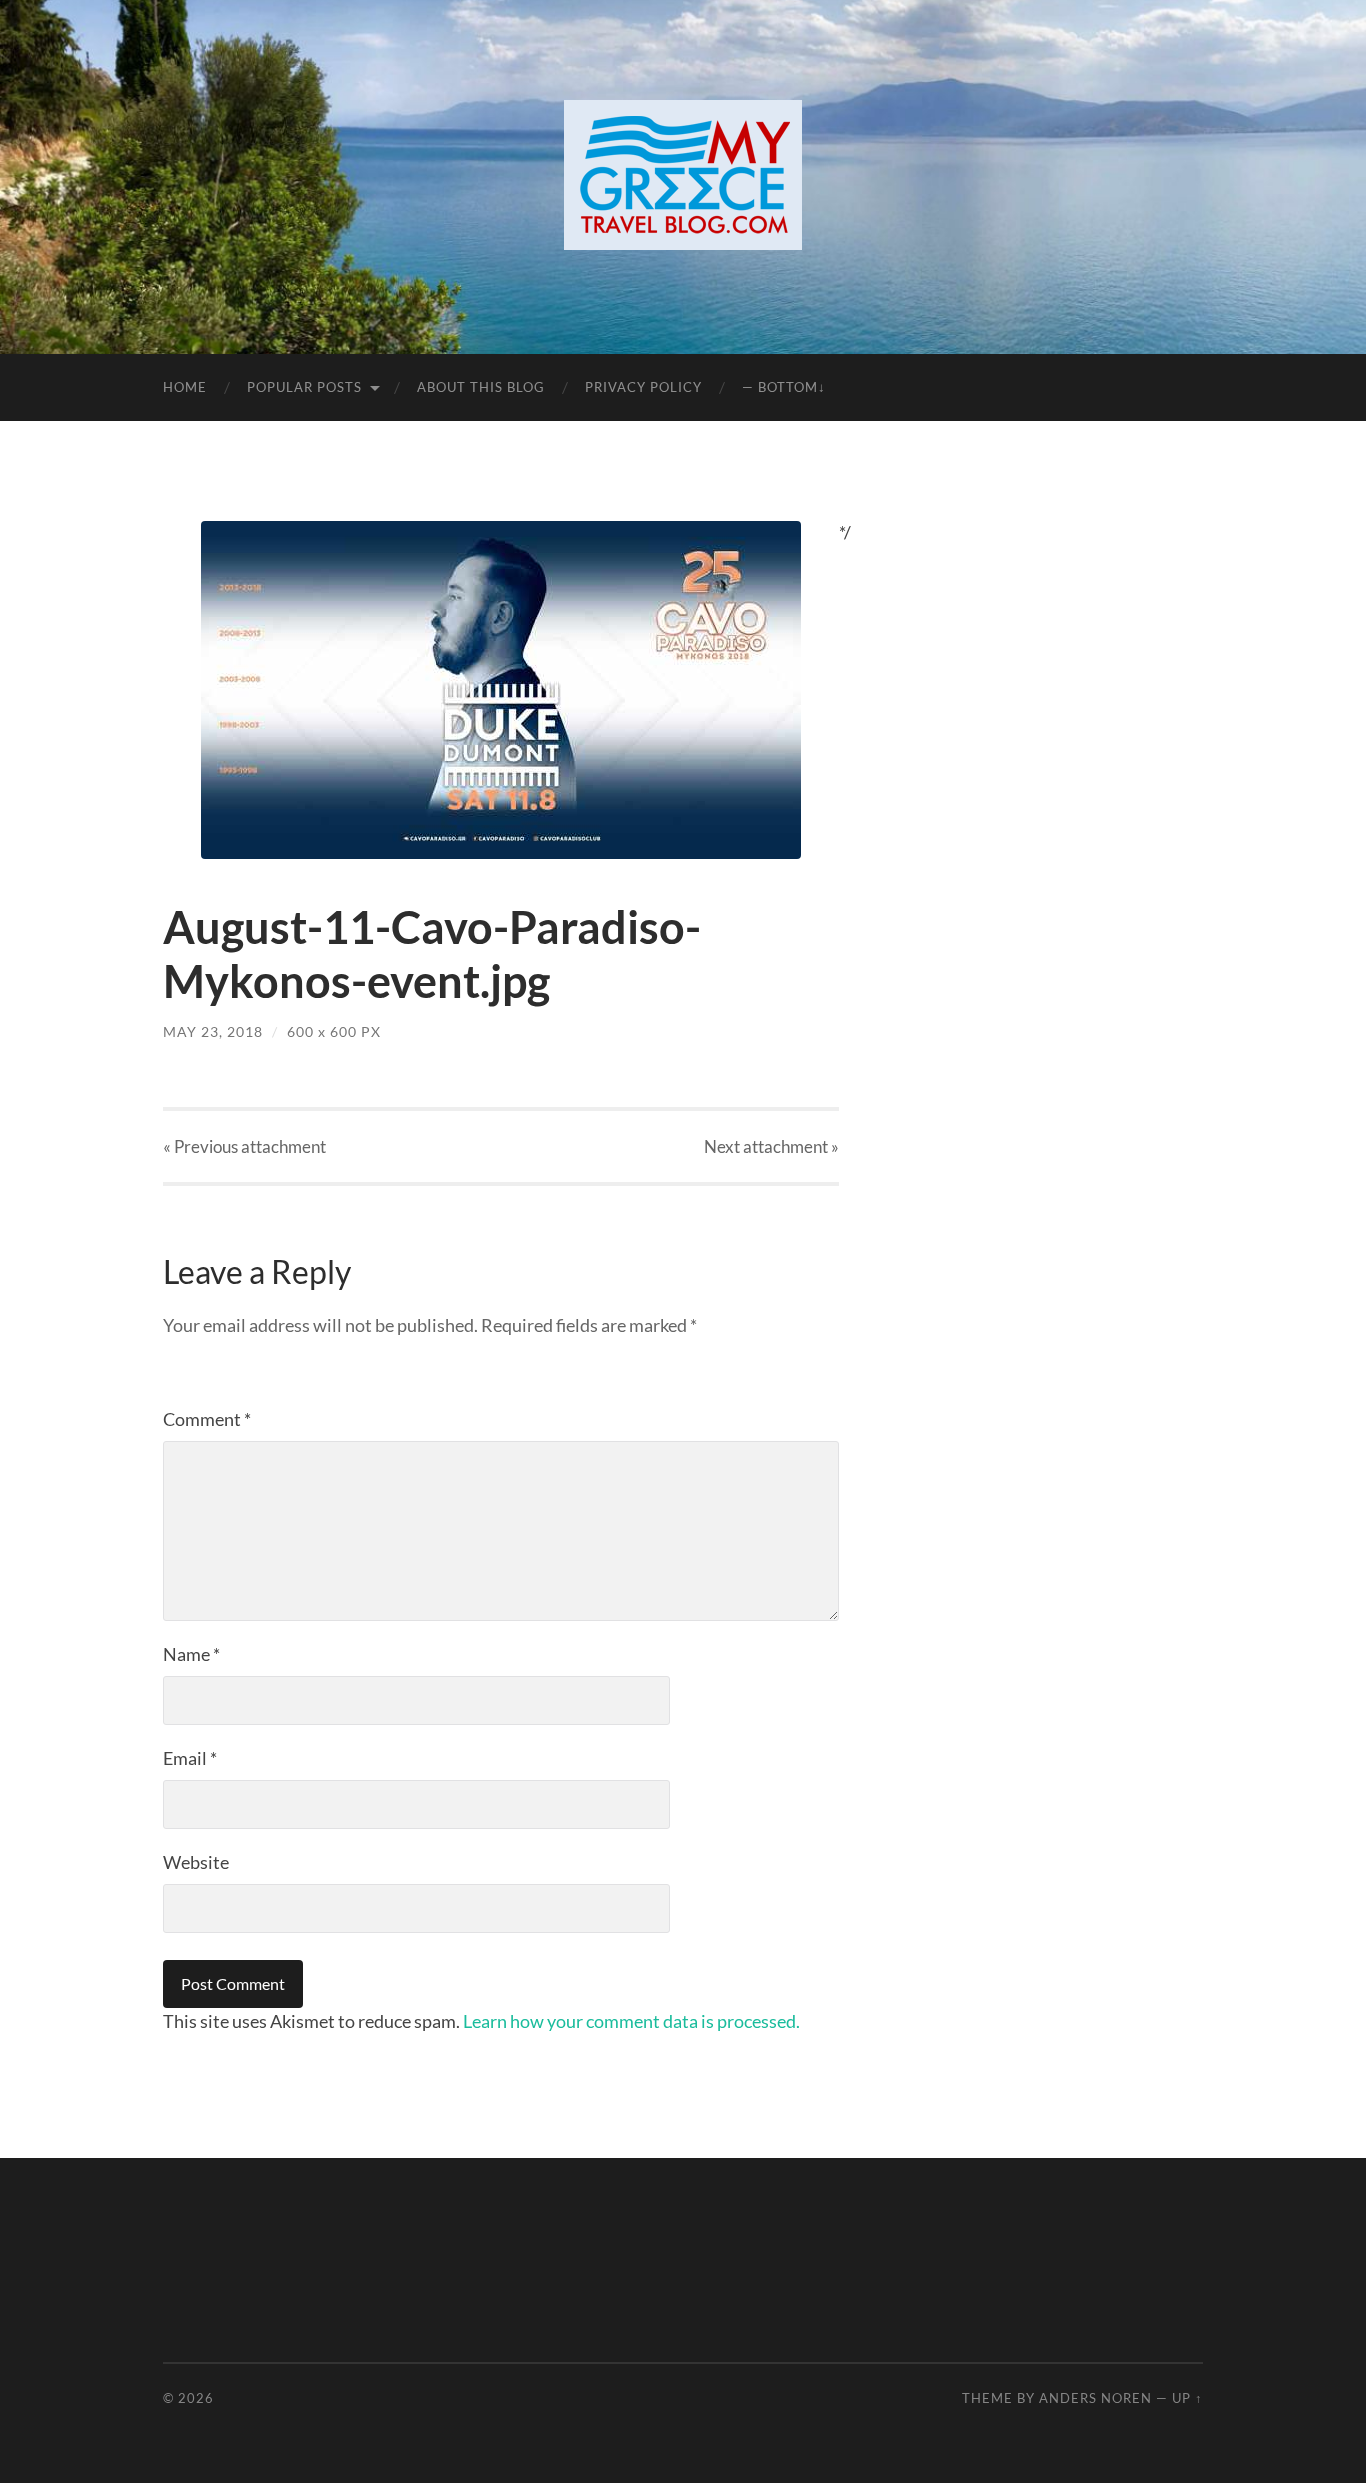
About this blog (481, 387)
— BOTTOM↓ (784, 387)
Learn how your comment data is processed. (631, 2021)
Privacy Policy (643, 387)
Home (185, 387)
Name (191, 1654)
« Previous (244, 1146)
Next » (771, 1146)
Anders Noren (1095, 2398)
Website (196, 1862)
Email (190, 1758)
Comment (207, 1419)
